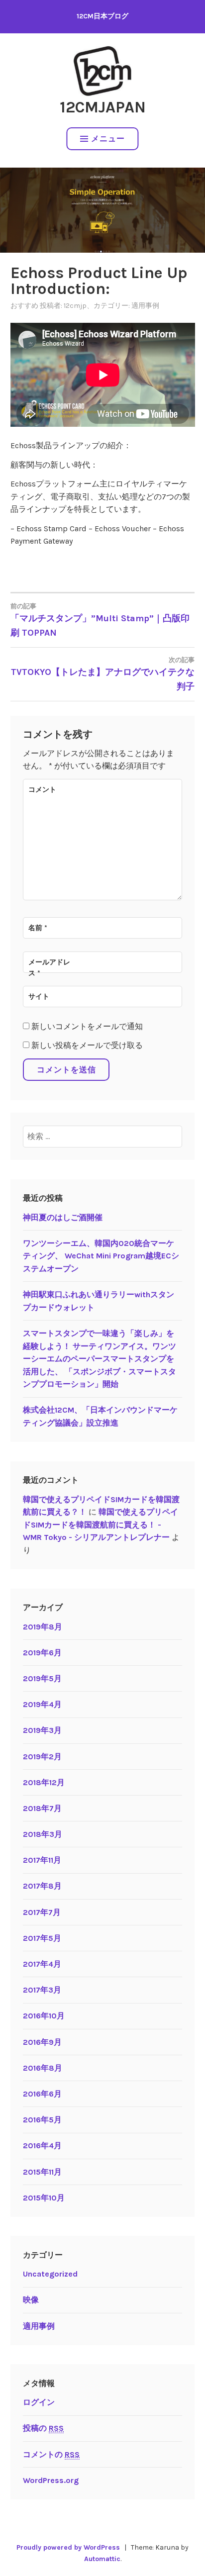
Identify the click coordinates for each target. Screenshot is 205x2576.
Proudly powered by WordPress (68, 2547)
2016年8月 (43, 2068)
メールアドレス (49, 968)
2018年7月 (42, 1808)
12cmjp (75, 306)
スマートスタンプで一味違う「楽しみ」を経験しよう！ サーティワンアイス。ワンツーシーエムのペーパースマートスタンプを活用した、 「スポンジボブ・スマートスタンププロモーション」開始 (100, 1359)
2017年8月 (42, 1886)
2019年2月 (42, 1757)
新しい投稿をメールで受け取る (87, 1045)
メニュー (108, 139)
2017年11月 (42, 1860)
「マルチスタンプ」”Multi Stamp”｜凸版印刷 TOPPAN (100, 620)
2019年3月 (42, 1730)
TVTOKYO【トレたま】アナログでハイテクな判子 (103, 674)
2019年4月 (42, 1704)
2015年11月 (42, 2172)
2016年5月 (42, 2120)
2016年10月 (44, 2016)
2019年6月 (42, 1653)
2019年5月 (42, 1678)
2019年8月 (43, 1627)
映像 (31, 2300)
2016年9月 (42, 2042)
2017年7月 (42, 1912)
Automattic (102, 2559)
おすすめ (24, 306)
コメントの (51, 2454)
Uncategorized (50, 2274)
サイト (39, 997)
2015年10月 (44, 2198)
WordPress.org (51, 2480)
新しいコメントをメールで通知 (87, 1026)
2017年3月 (42, 1990)
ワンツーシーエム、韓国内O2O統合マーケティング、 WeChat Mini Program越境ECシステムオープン (101, 1256)
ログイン (39, 2402)
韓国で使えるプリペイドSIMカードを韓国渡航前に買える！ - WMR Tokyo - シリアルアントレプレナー (101, 1525)
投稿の (43, 2428)
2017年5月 (42, 1938)
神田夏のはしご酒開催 (63, 1217)
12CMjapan (103, 107)
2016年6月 (42, 2094)
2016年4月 (42, 2146)
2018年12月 (44, 1782)
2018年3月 (43, 1834)
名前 (38, 928)
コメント (42, 790)
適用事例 (145, 306)
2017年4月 (42, 1964)
